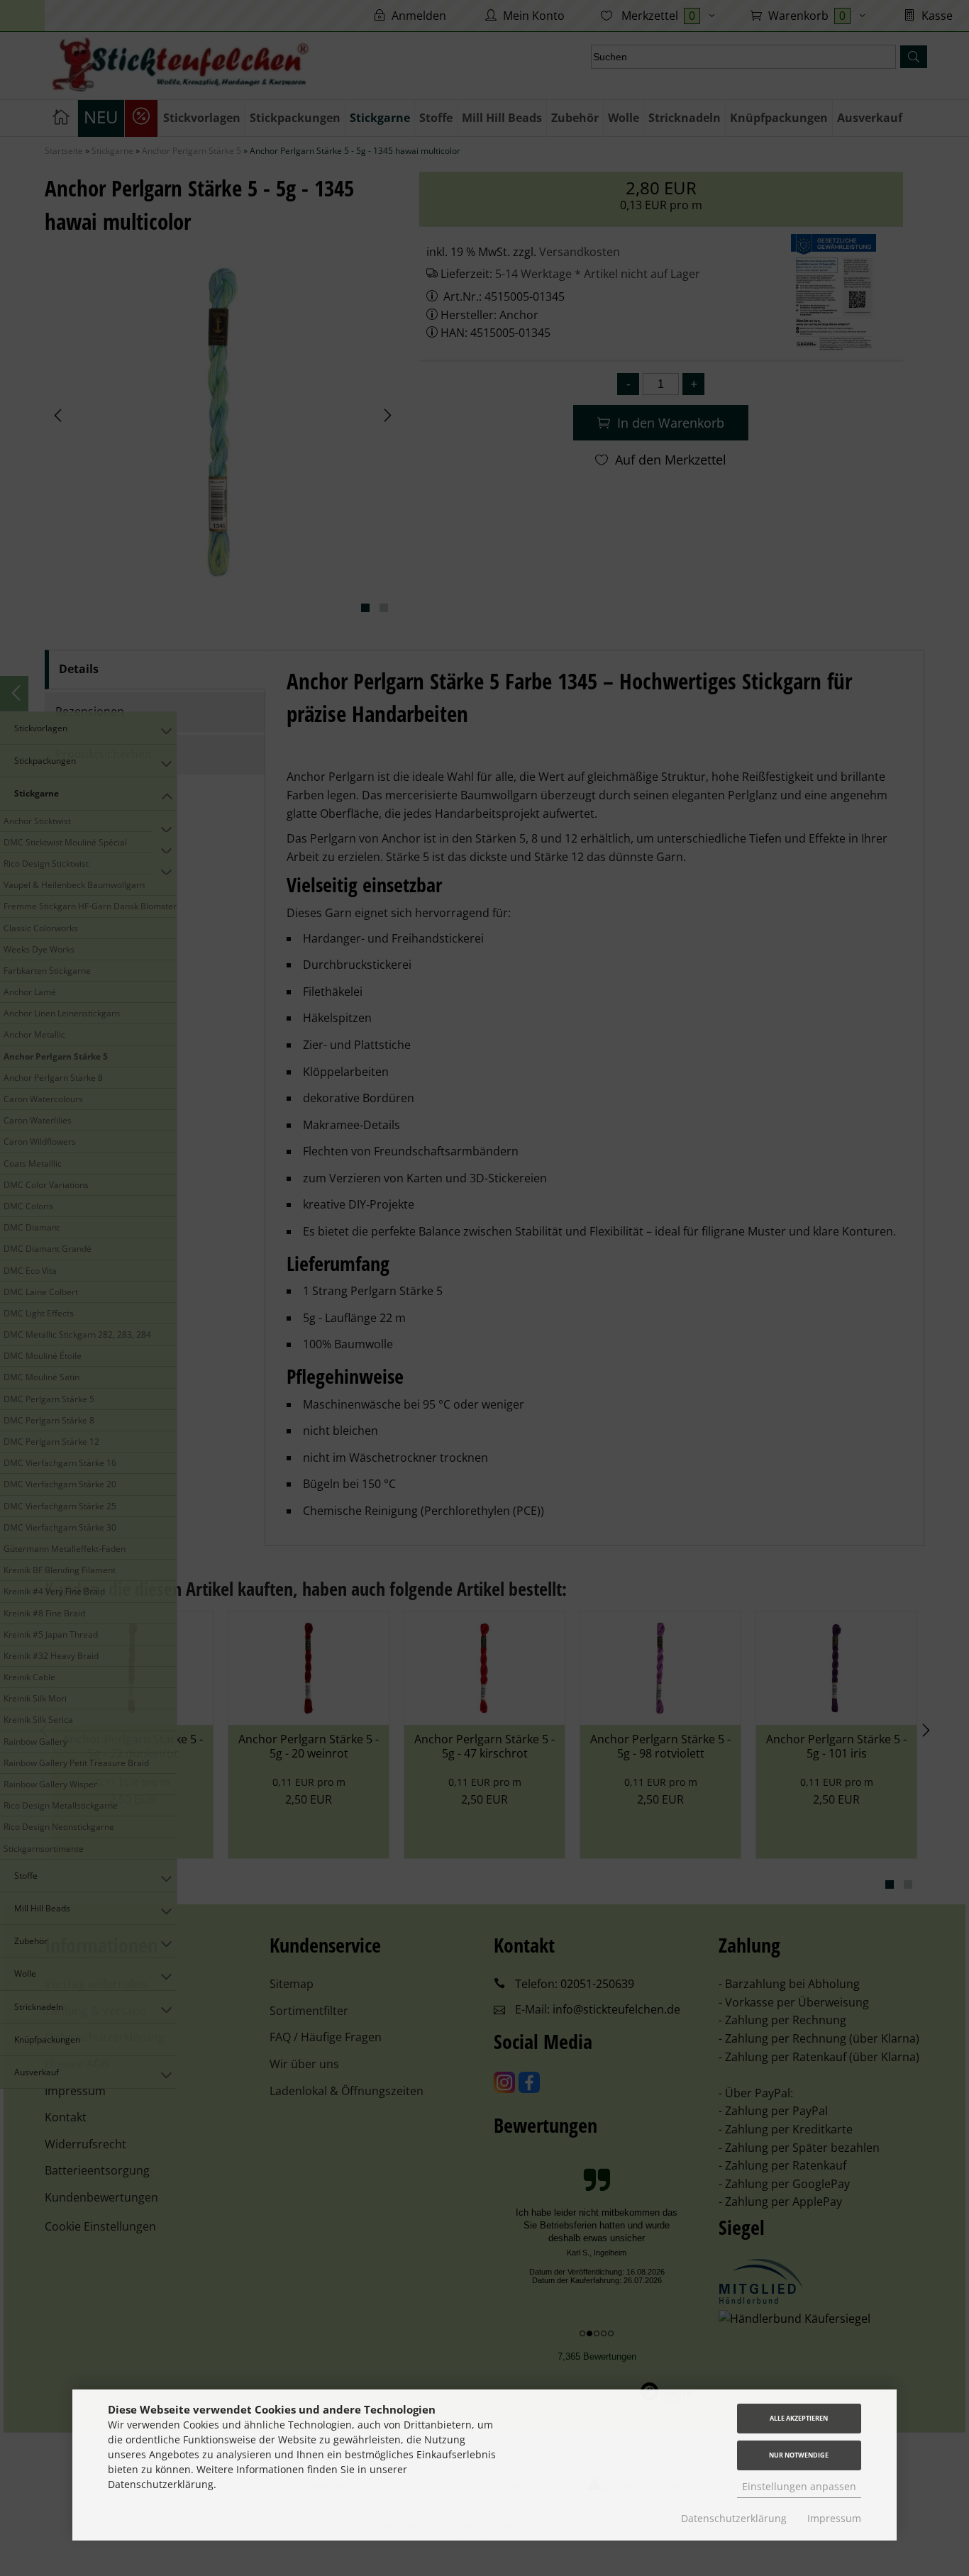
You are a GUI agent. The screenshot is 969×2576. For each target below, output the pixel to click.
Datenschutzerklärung (734, 2518)
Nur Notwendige (799, 2455)
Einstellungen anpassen (799, 2486)
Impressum (834, 2518)
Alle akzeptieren (799, 2418)
